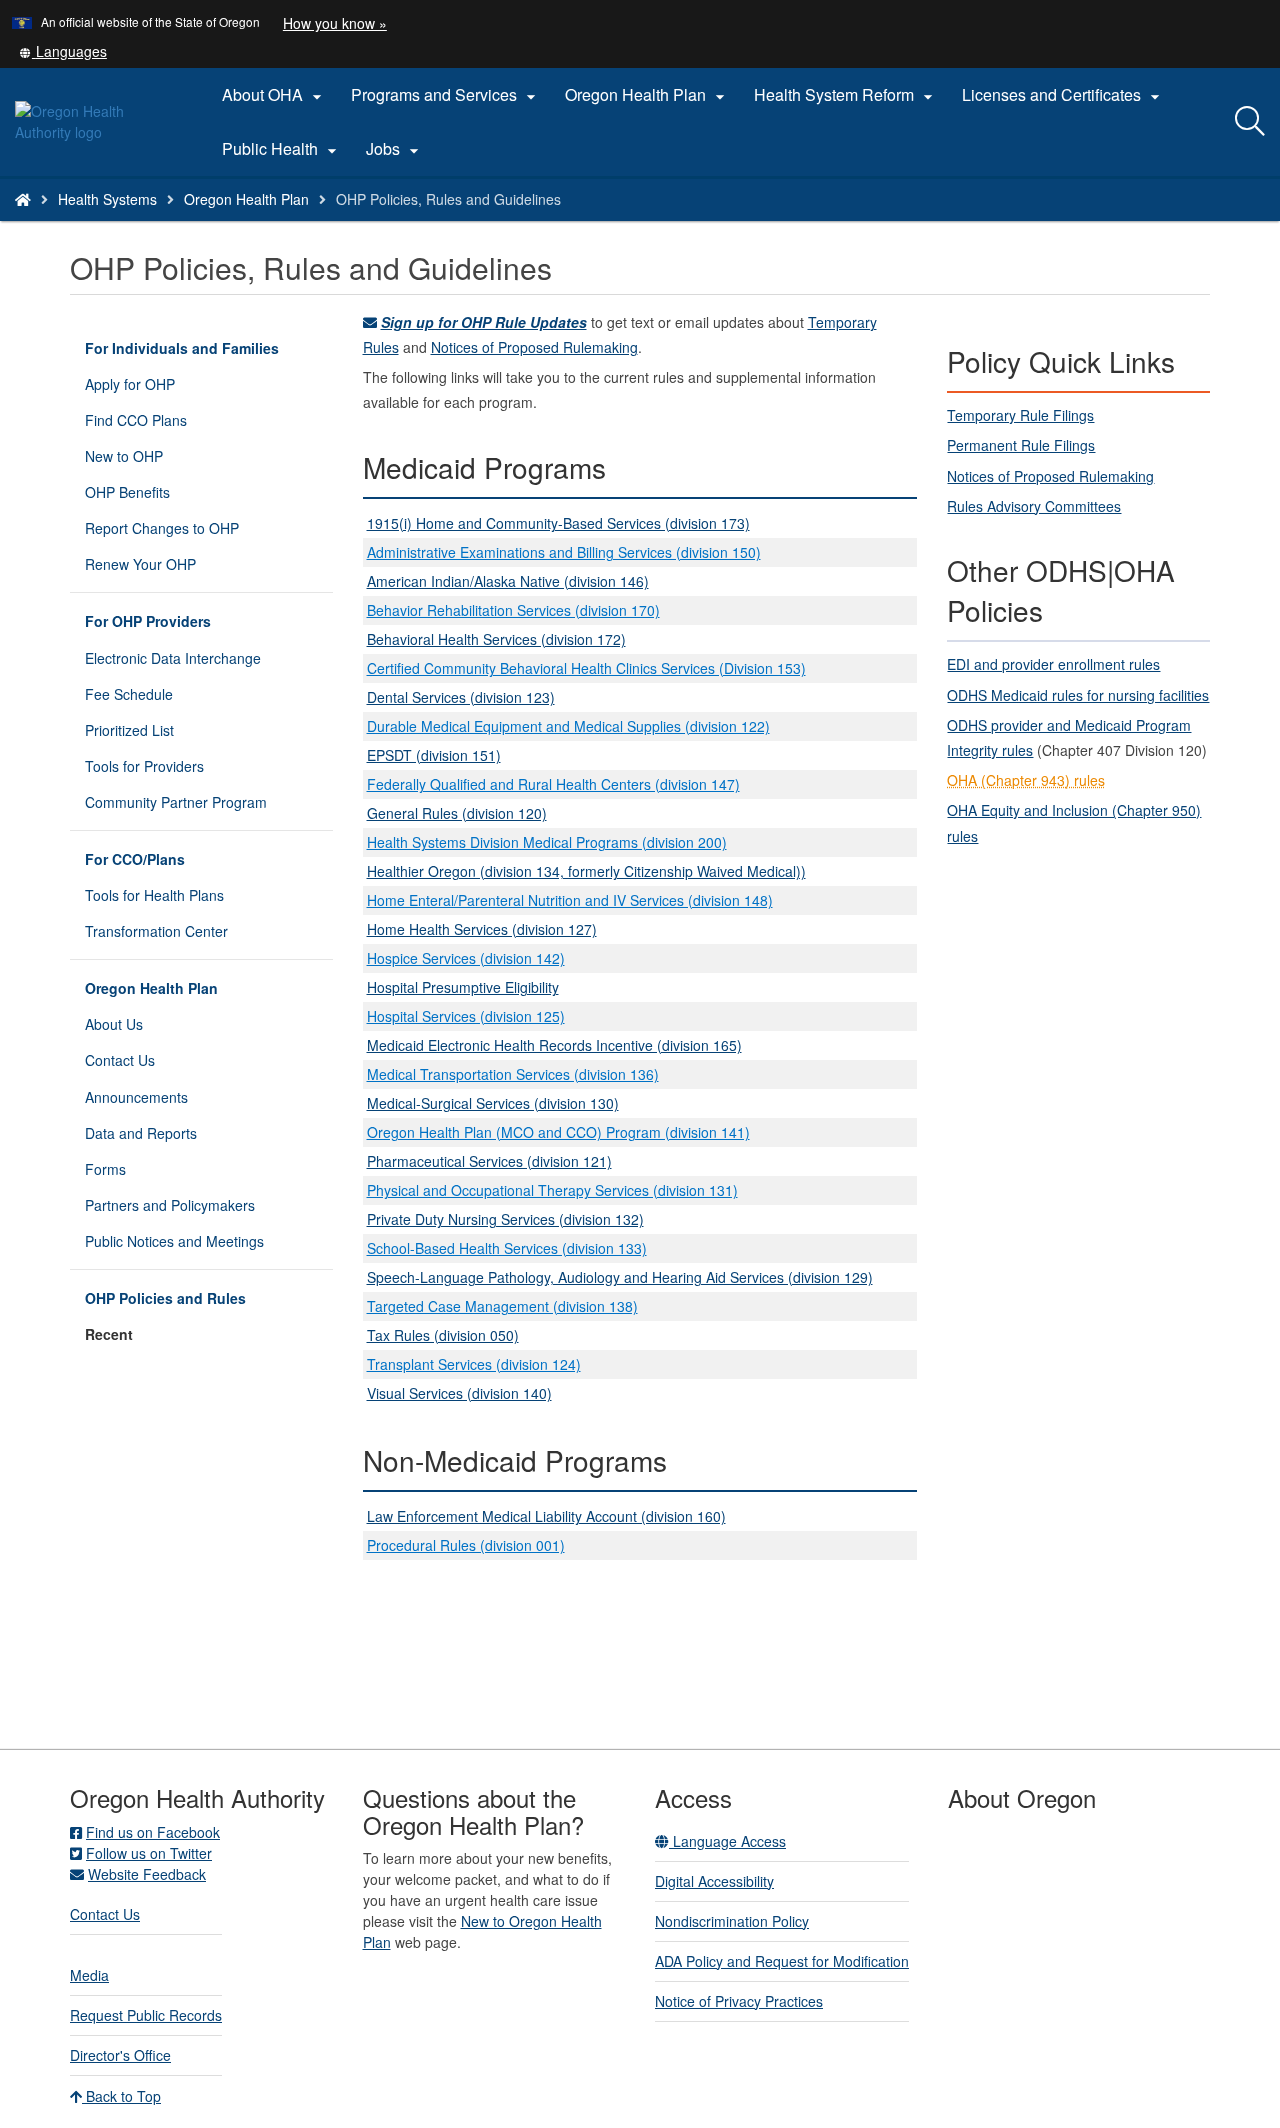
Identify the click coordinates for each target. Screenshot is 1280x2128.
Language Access (727, 1841)
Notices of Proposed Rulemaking (534, 347)
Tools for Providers (144, 766)
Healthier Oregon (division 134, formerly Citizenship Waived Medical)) (586, 871)
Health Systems (107, 199)
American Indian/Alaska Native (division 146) (508, 581)
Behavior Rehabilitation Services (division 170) (513, 610)
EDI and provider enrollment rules (1053, 664)
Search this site (209, 224)
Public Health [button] (282, 149)
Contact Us (120, 1060)
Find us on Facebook (153, 1832)
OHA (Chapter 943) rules (1026, 780)
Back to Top (121, 2096)
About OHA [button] (274, 95)
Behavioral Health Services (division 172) (496, 639)
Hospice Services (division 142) (466, 958)
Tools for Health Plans (154, 895)
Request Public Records (146, 2015)
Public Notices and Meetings (174, 1241)
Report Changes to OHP (162, 528)
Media (89, 1975)
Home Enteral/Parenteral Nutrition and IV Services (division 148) (570, 900)
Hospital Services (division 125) (466, 1016)
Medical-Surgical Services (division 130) (493, 1103)
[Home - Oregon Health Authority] (23, 199)
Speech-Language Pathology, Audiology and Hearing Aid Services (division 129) (620, 1277)
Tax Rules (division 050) (443, 1335)
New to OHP (124, 456)
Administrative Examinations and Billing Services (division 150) (564, 552)
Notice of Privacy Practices (739, 2001)
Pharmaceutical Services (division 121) (489, 1161)
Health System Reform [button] (846, 95)
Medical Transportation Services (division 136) (513, 1074)
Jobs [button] (395, 149)
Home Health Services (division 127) (482, 929)
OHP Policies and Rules (165, 1298)
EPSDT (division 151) (434, 755)
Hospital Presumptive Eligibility (463, 987)
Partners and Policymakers (170, 1205)
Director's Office (120, 2055)
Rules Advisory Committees (1034, 506)
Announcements (136, 1097)
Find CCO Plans (136, 420)
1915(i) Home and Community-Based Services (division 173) (558, 523)
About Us (114, 1024)
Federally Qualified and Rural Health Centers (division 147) (553, 784)
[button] (63, 51)
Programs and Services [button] (446, 95)
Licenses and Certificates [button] (1063, 95)
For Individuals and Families (182, 348)
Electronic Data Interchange (173, 658)
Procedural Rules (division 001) (466, 1545)
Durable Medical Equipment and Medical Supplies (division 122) (568, 726)
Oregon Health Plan (246, 199)
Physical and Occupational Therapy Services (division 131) (552, 1190)
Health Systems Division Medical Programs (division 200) (547, 842)
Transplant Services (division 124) (474, 1364)
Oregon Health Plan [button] (647, 95)
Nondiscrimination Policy (732, 1921)
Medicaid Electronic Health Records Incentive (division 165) (554, 1045)
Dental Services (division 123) (461, 697)
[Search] (1250, 122)
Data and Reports (141, 1133)
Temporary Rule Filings (1020, 415)
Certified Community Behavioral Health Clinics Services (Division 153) (586, 668)
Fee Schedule (129, 694)
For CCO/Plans (135, 859)
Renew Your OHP (140, 564)
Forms (105, 1169)
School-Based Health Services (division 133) (507, 1248)
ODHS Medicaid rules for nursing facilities (1078, 695)
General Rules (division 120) (457, 813)
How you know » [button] (335, 23)
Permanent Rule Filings (1021, 445)
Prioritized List (129, 730)
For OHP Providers (148, 621)
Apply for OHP (130, 384)
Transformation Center (156, 931)
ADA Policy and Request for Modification (782, 1961)
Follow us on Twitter (149, 1853)
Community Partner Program (176, 802)
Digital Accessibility (714, 1881)
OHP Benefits (127, 492)
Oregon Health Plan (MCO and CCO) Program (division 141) (558, 1132)
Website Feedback (147, 1874)
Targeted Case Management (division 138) (502, 1306)
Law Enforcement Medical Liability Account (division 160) (546, 1516)
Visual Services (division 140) (459, 1393)
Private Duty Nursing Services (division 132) (505, 1219)
